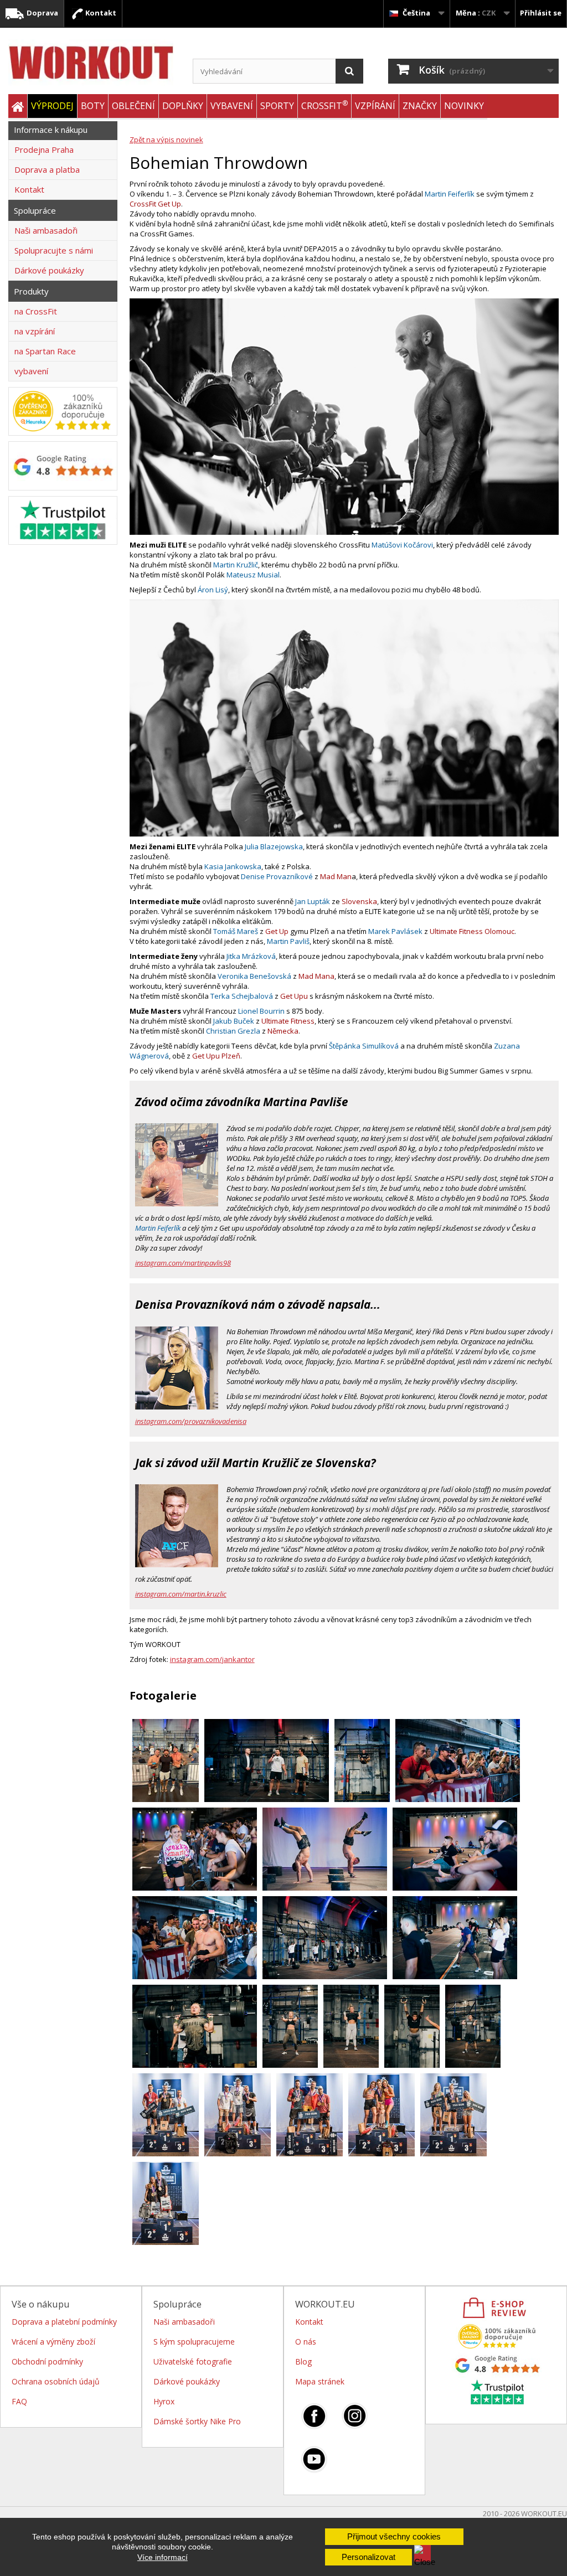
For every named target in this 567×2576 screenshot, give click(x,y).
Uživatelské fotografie (193, 2361)
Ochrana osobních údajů (56, 2381)
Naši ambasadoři (46, 230)
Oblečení (133, 106)
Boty (93, 106)
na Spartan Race (45, 351)
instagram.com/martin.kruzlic (181, 1594)
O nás (306, 2342)
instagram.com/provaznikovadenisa (191, 1421)
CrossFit (324, 105)
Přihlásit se (541, 13)
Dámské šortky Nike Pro (197, 2421)
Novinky (464, 106)
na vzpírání (35, 331)
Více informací (163, 2557)
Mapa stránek (320, 2381)
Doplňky (183, 106)
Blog (303, 2361)
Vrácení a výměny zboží (53, 2342)
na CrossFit (36, 311)
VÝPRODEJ (52, 106)
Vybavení (232, 106)
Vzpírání (375, 106)
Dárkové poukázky (49, 270)
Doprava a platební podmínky (64, 2322)
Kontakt (100, 13)
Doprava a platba (47, 169)
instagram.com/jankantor (212, 1659)
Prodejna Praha (44, 149)
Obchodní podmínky (47, 2361)
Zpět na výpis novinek (166, 140)
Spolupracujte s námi (54, 250)
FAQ (19, 2401)
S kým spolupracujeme (194, 2342)
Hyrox (164, 2401)
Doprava (42, 13)
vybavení (31, 371)
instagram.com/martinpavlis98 (183, 1263)
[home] (18, 107)
